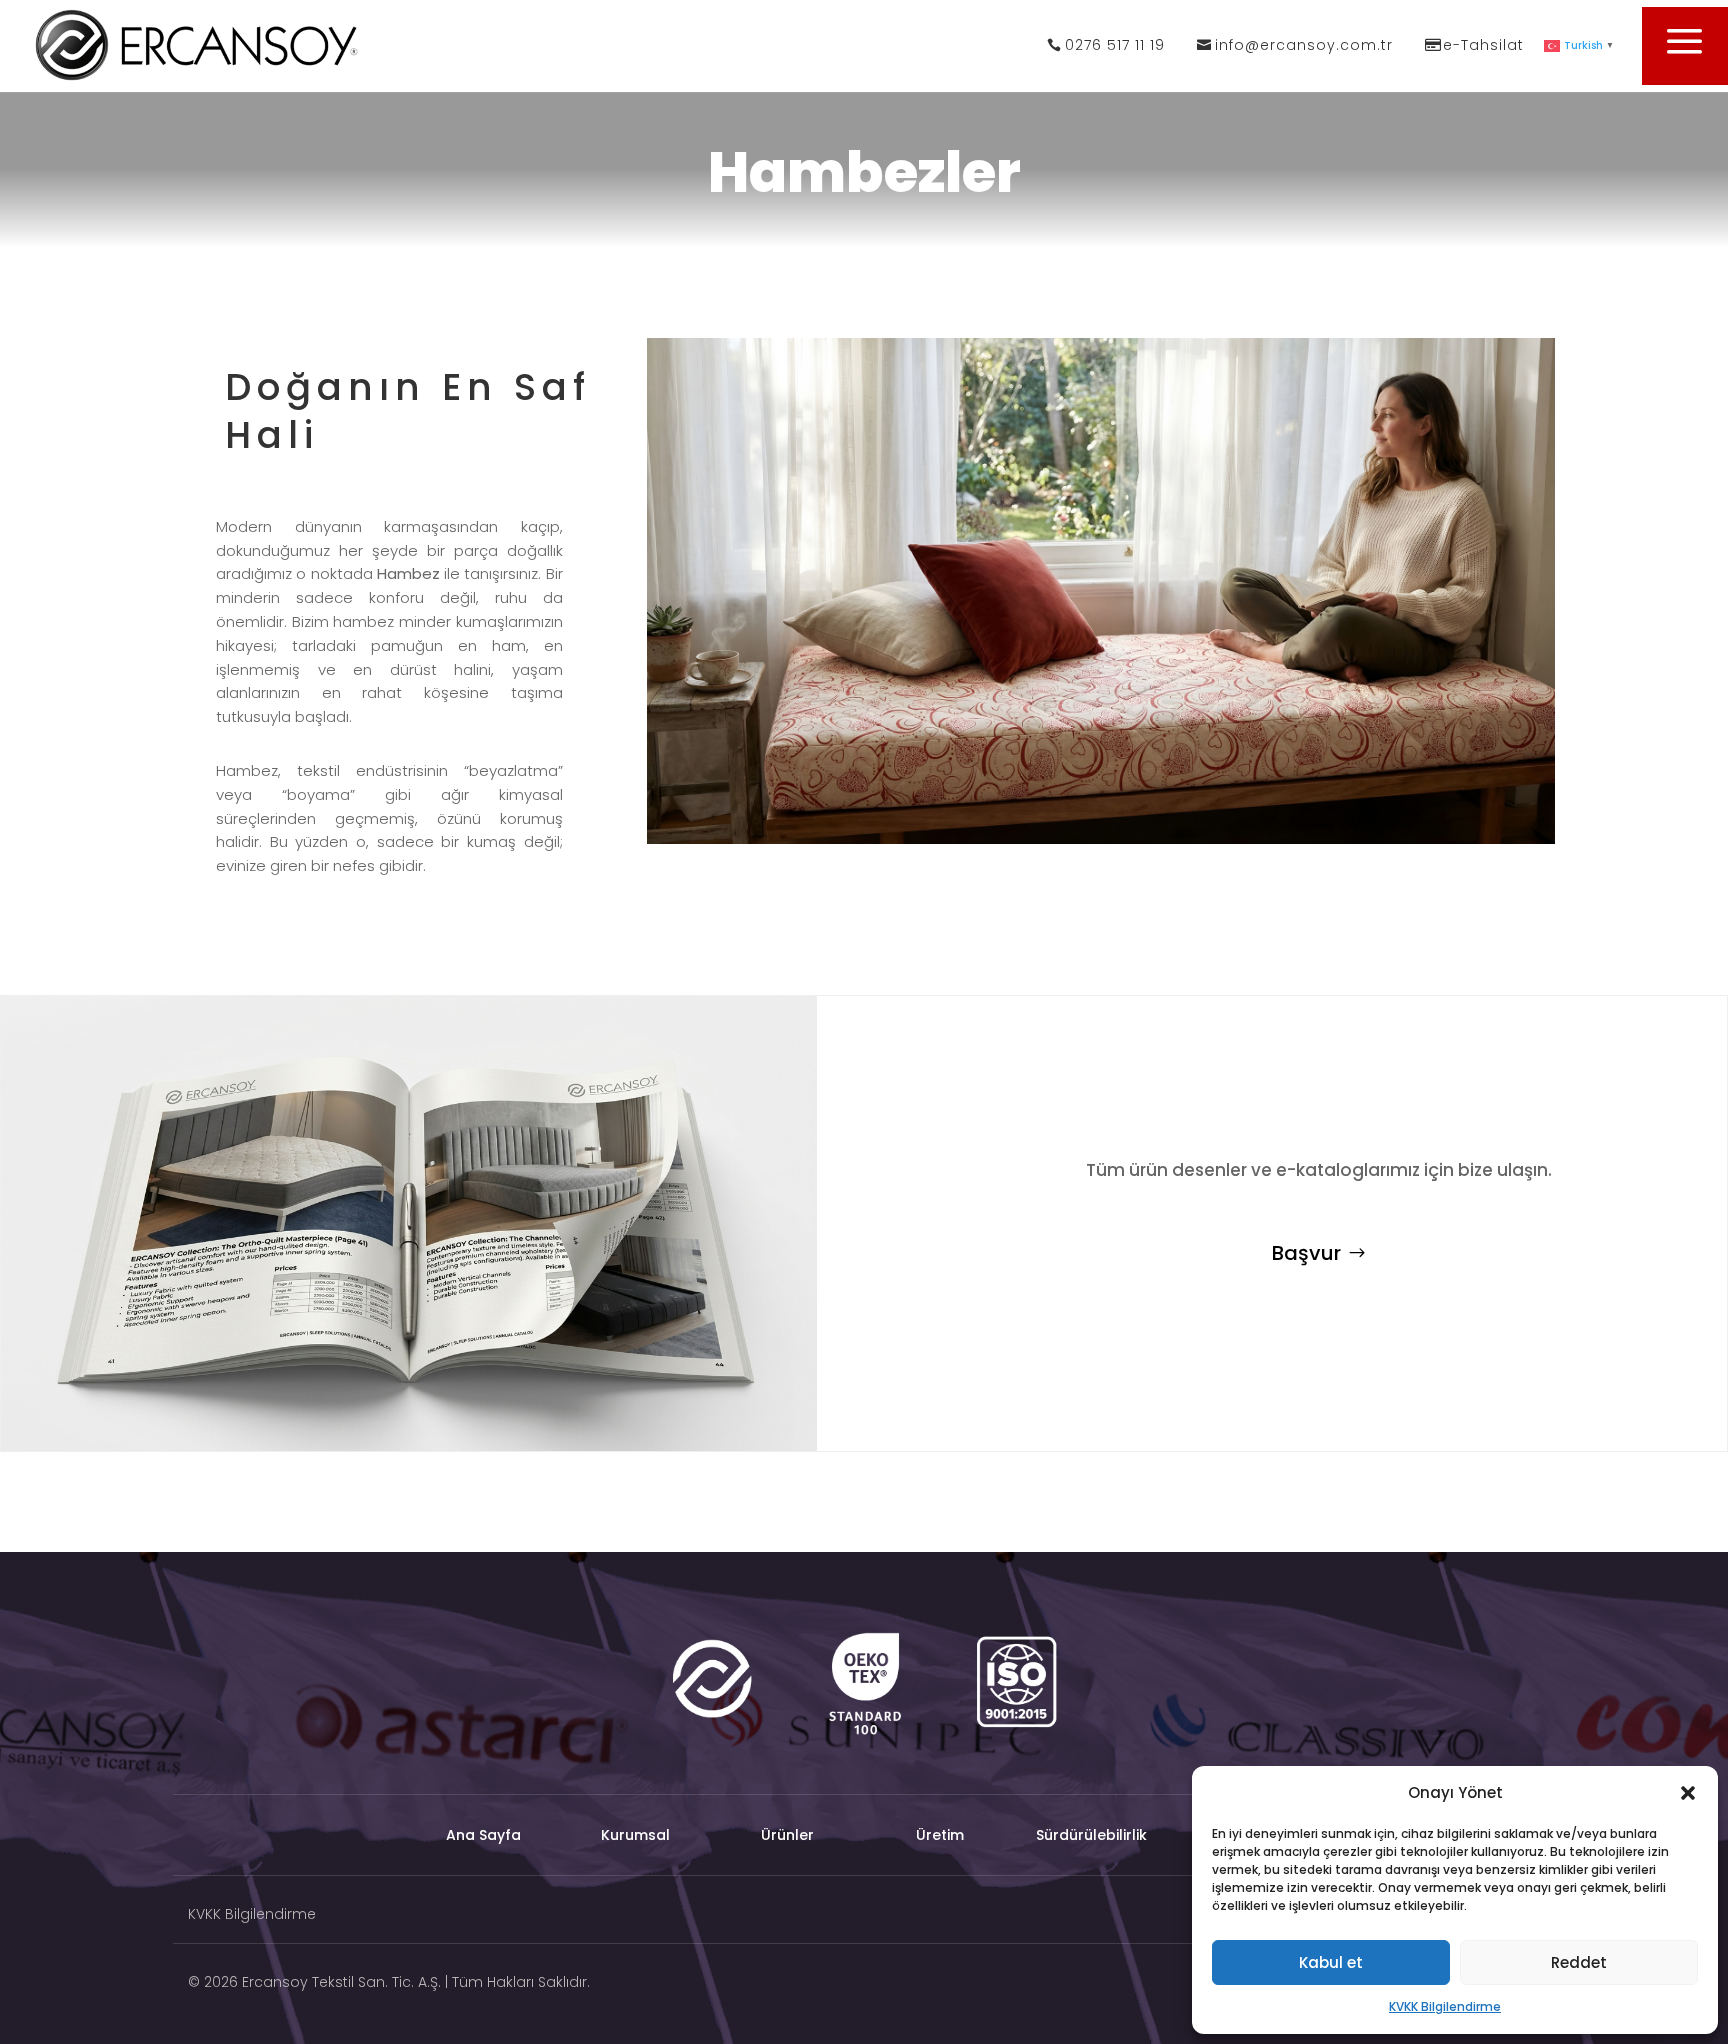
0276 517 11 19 (1115, 45)
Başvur (1306, 1253)
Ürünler (787, 1836)
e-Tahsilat (1483, 45)
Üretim (940, 1836)
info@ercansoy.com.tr (1304, 45)
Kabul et (1331, 1962)
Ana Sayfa (483, 1836)
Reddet (1579, 1962)
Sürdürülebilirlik (1091, 1836)
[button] (1688, 1793)
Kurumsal (635, 1836)
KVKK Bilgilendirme (1445, 2006)
